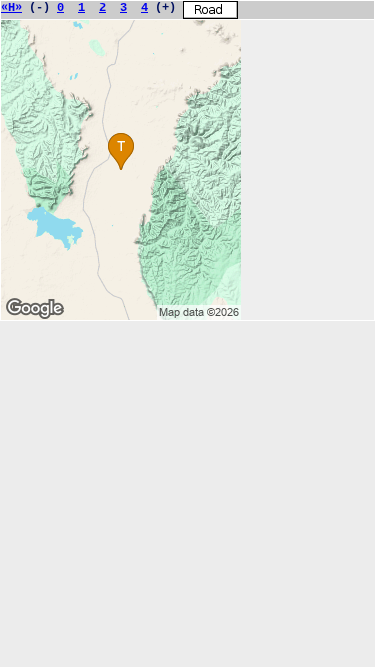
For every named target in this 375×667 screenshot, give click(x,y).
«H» (11, 8)
